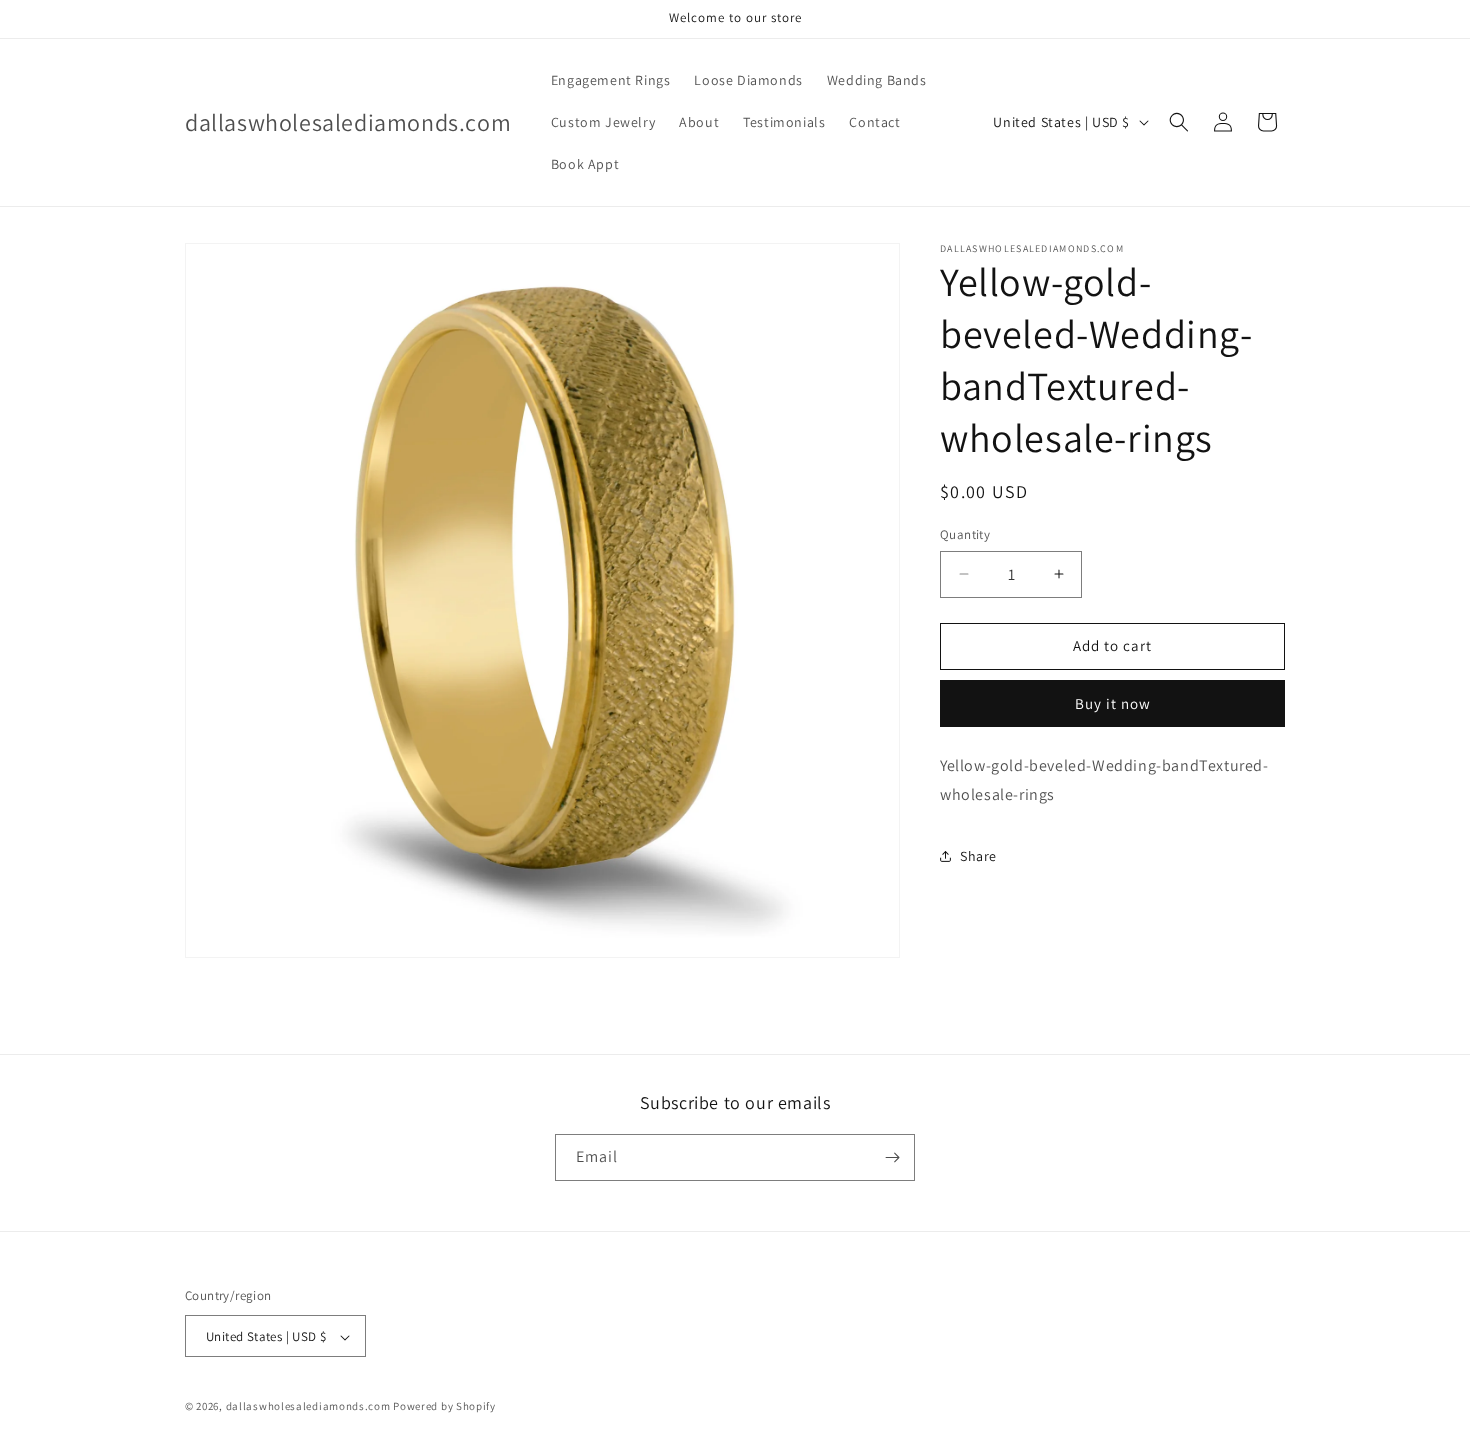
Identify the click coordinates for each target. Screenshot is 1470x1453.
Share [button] (978, 855)
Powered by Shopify (444, 1407)
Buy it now (1113, 702)
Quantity (965, 534)
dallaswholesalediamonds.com (310, 1407)
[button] (1179, 122)
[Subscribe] (892, 1157)
